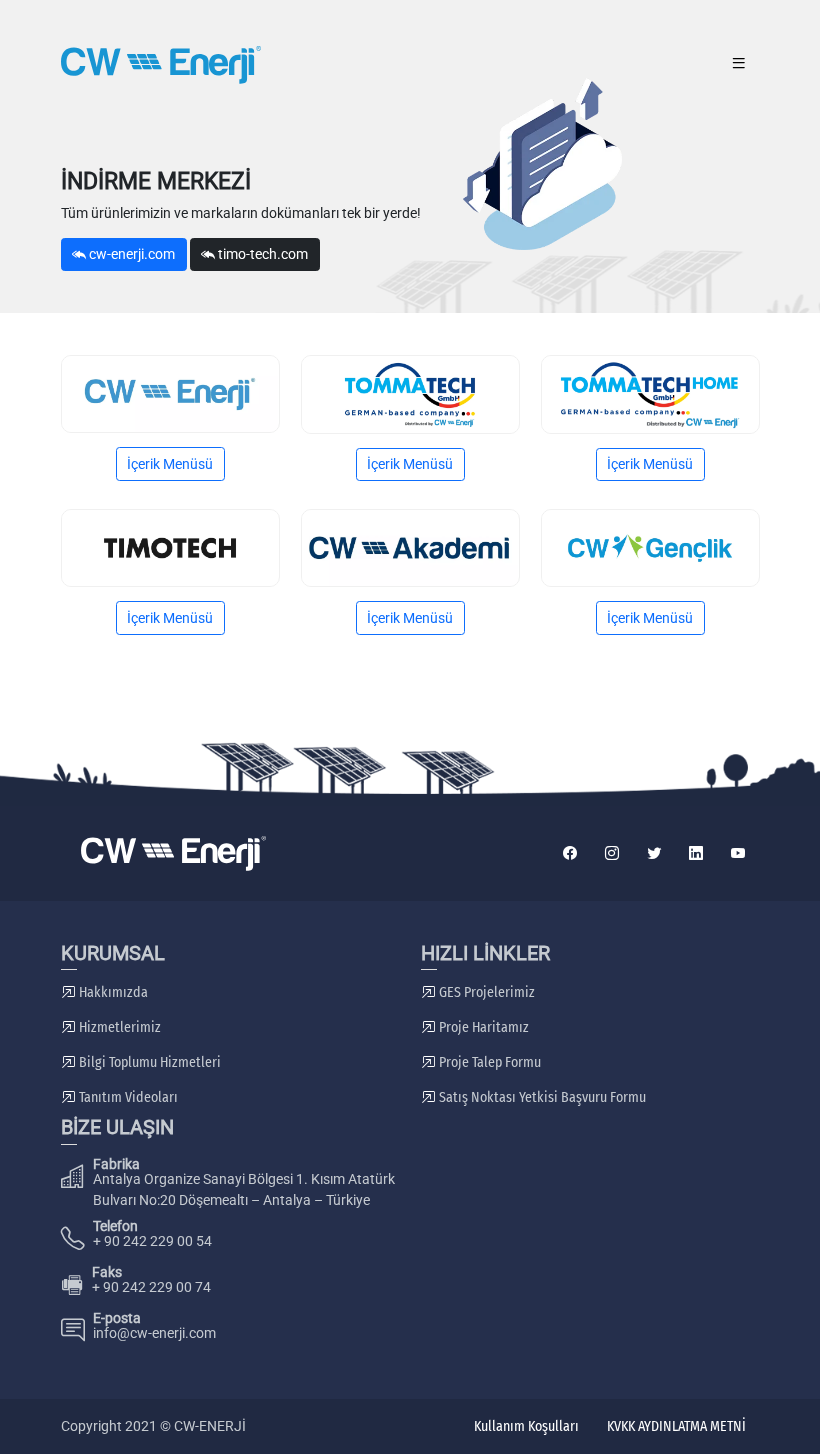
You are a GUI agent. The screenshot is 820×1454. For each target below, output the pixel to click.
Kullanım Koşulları (526, 1426)
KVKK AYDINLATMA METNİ (676, 1426)
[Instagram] (612, 853)
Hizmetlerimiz (118, 1027)
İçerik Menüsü (170, 464)
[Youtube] (738, 853)
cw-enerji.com (130, 254)
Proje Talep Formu (488, 1062)
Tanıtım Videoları (127, 1097)
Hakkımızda (112, 992)
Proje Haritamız (482, 1027)
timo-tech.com (261, 254)
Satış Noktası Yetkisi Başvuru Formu (541, 1097)
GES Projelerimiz (485, 992)
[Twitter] (654, 853)
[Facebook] (570, 853)
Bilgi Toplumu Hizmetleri (148, 1062)
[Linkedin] (696, 853)
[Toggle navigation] (739, 65)
